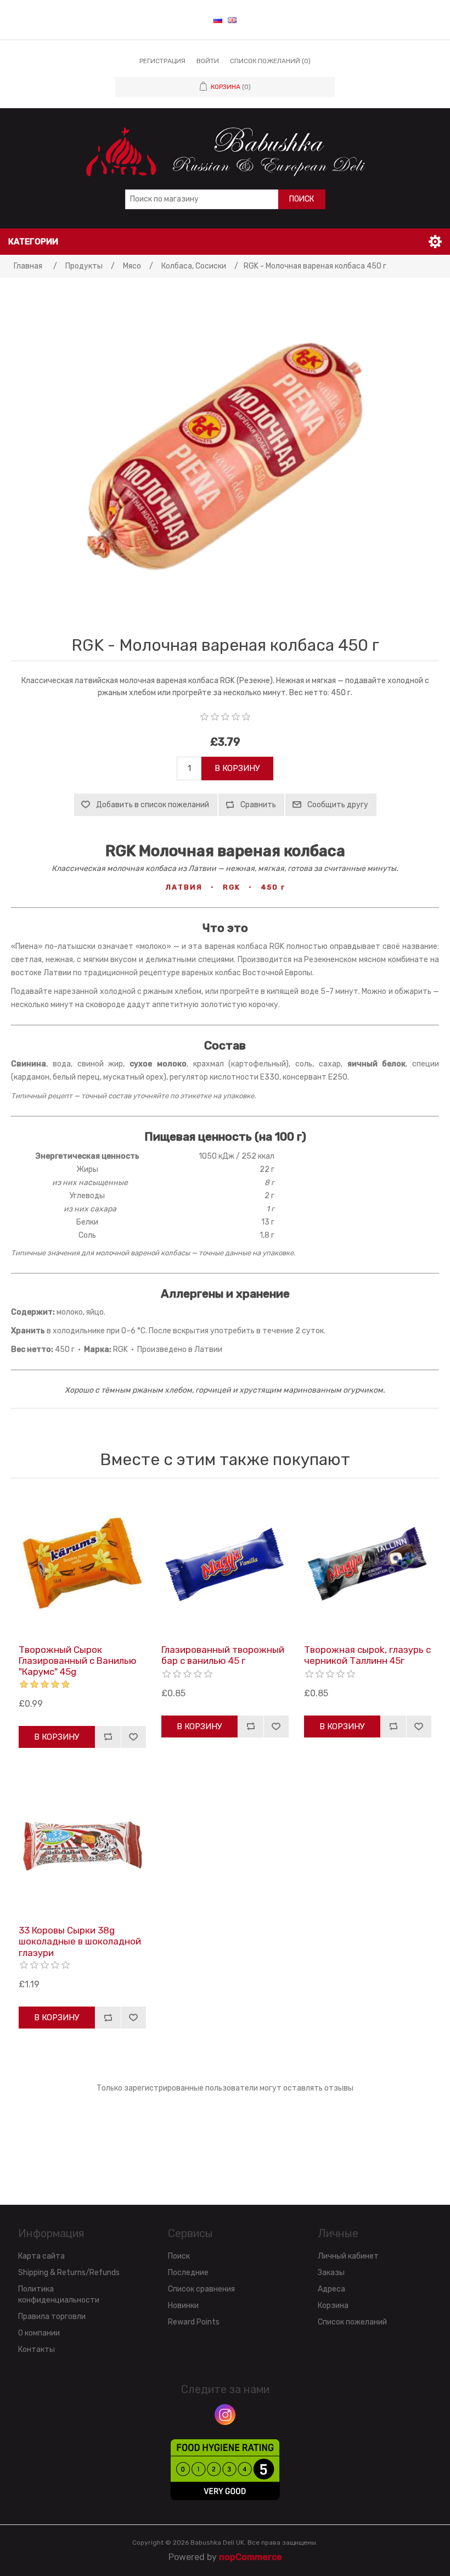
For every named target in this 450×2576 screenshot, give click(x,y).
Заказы (331, 2273)
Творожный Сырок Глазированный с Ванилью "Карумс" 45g (78, 1661)
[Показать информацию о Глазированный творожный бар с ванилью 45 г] (225, 1564)
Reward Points (194, 2322)
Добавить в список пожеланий (153, 805)
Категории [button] (33, 242)
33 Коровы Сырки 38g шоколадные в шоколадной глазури (80, 1941)
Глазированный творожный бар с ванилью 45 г (223, 1655)
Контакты (36, 2349)
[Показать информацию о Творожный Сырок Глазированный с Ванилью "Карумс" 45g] (82, 1564)
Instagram (225, 2415)
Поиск (302, 199)
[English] (232, 20)
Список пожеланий (352, 2322)
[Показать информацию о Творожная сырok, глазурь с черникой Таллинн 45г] (368, 1564)
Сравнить (258, 805)
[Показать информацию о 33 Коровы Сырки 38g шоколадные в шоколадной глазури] (82, 1845)
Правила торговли (52, 2317)
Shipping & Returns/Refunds (69, 2273)
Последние (188, 2273)
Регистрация (162, 61)
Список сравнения (201, 2289)
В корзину (237, 768)
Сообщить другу (338, 805)
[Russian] (218, 20)
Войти (208, 61)
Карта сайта (41, 2256)
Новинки (183, 2306)
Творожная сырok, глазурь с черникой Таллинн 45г (367, 1655)
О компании (39, 2333)
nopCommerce (251, 2557)
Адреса (331, 2289)
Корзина (333, 2306)
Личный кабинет (348, 2256)
